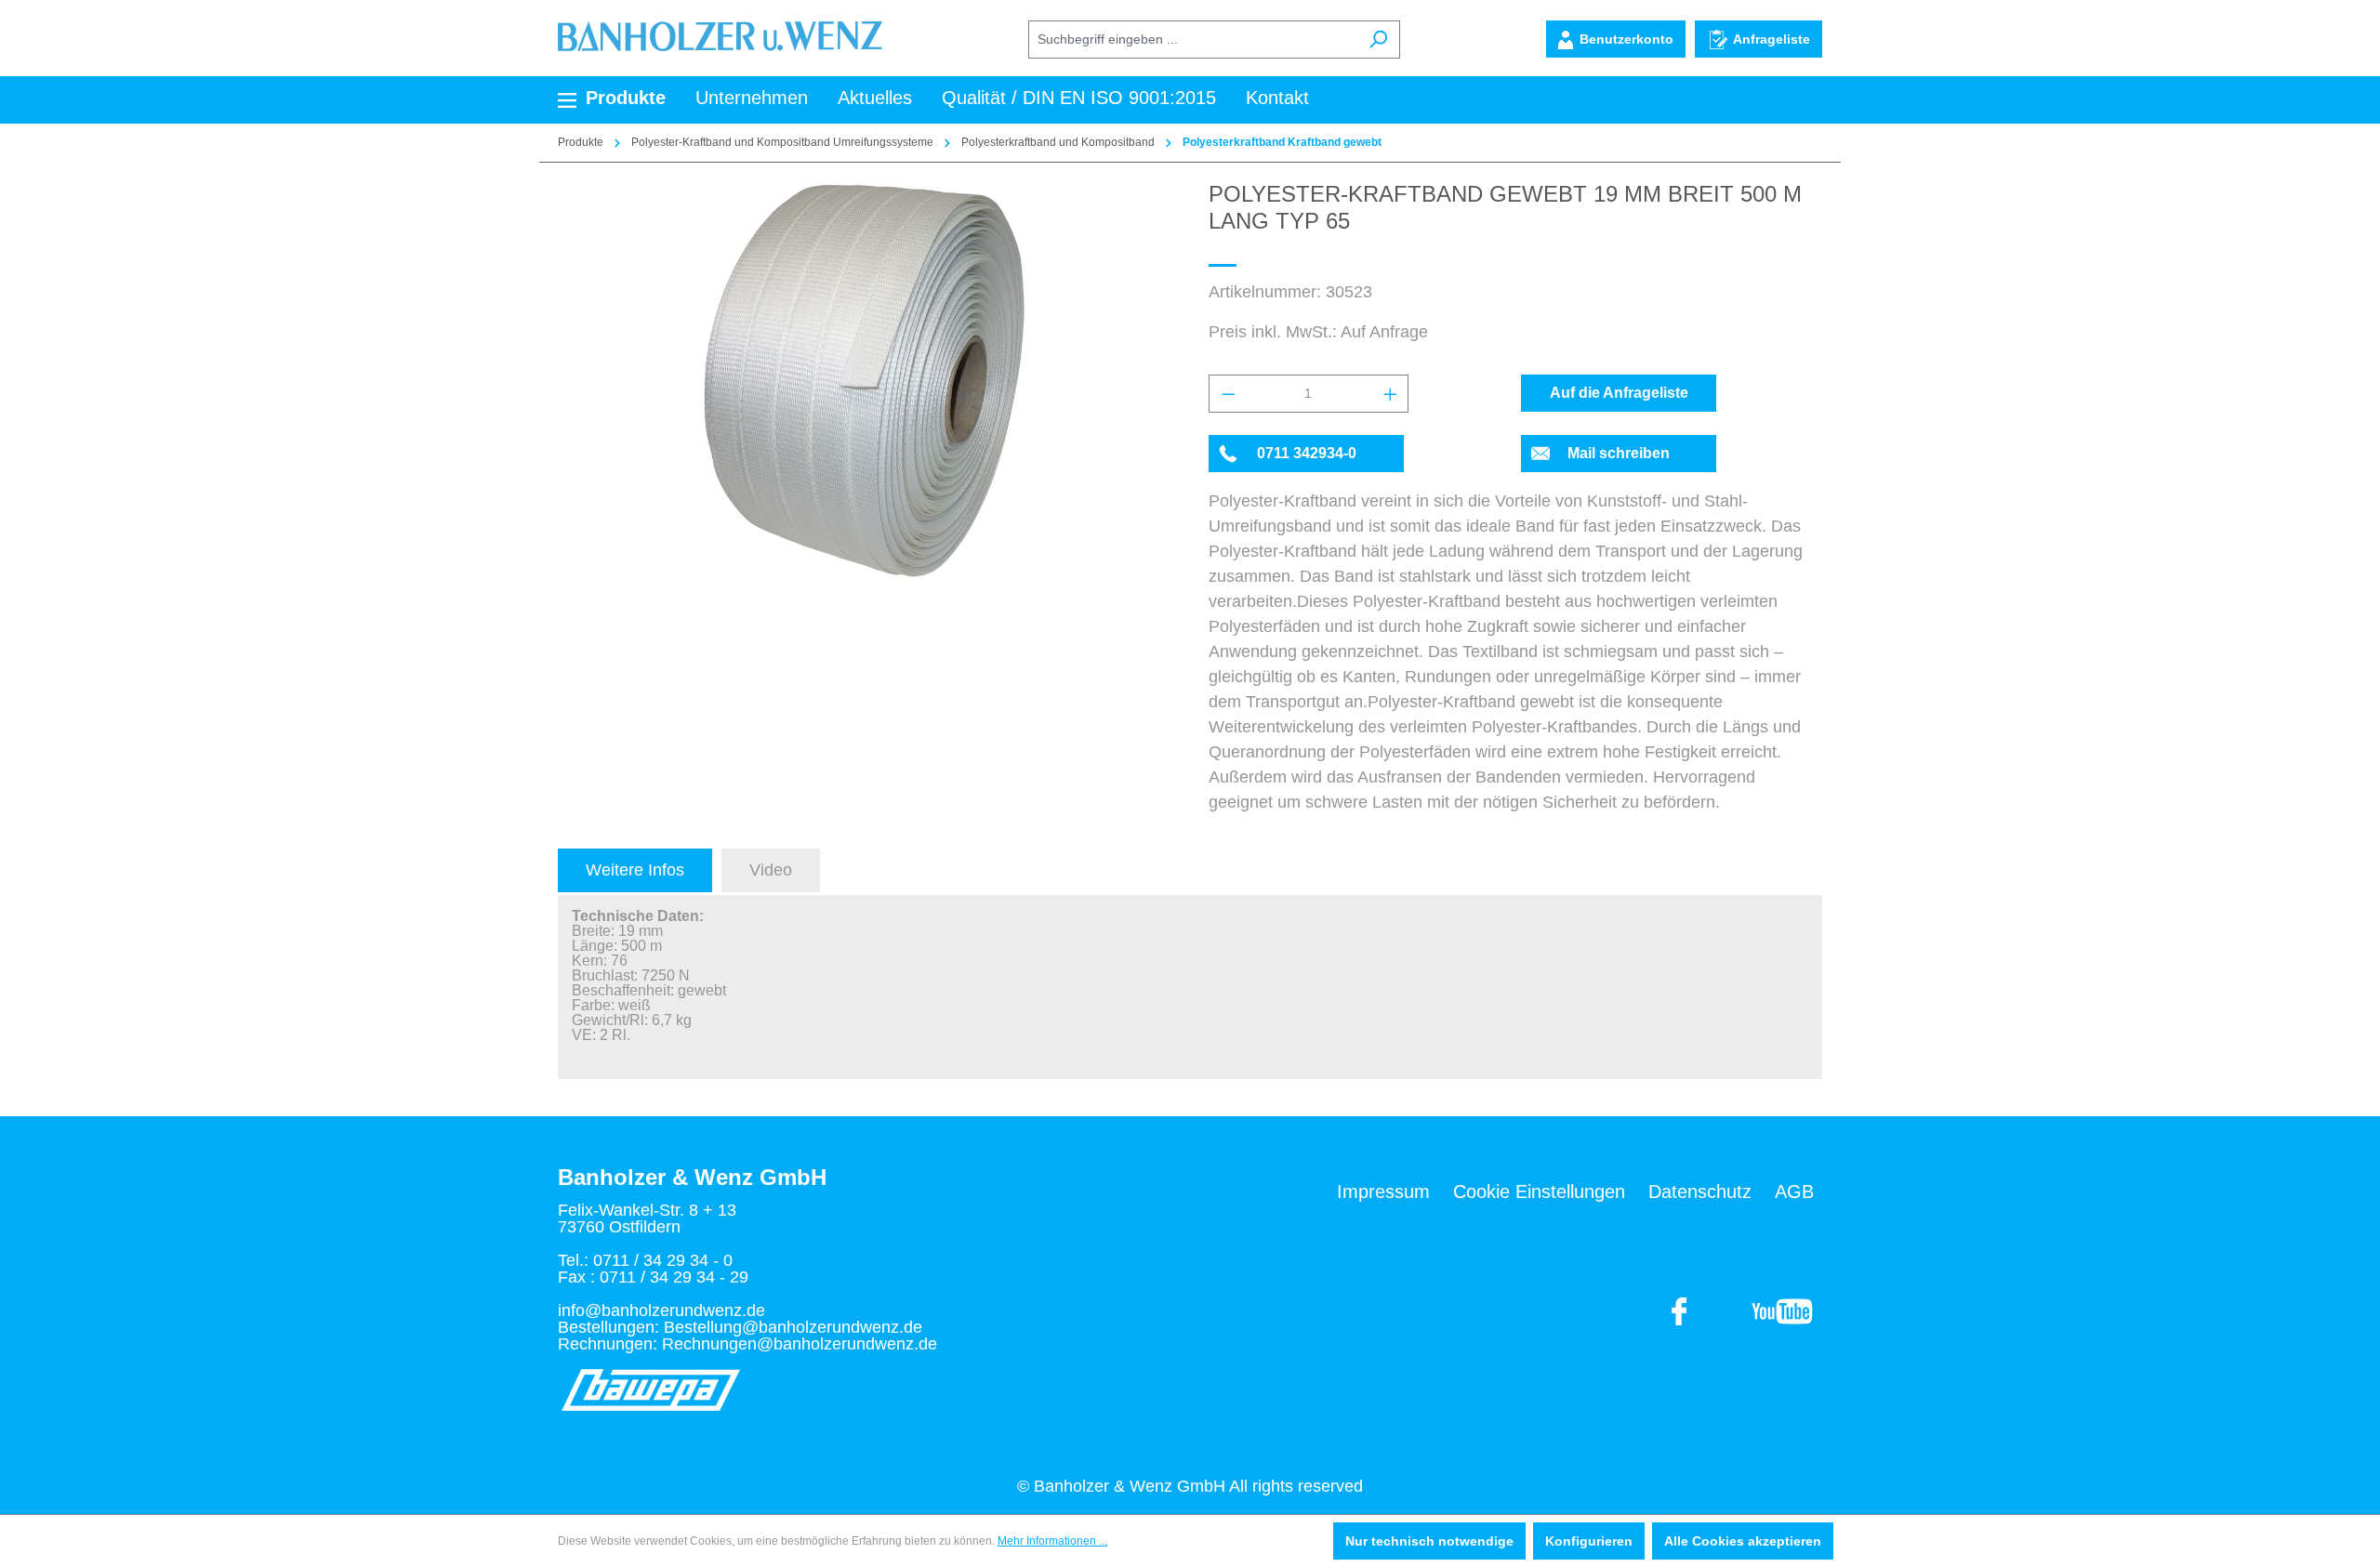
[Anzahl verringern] (1227, 394)
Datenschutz (1700, 1192)
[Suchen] (1378, 40)
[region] (865, 381)
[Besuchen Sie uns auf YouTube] (1680, 1310)
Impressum (1383, 1192)
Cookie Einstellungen (1539, 1192)
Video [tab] (771, 870)
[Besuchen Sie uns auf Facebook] (1782, 1310)
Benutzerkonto (1626, 39)
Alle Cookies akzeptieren (1743, 1541)
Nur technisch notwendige (1429, 1541)
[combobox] (1193, 40)
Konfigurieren (1589, 1541)
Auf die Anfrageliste (1619, 393)
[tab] (635, 870)
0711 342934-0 (1307, 453)
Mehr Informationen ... (1052, 1541)
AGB (1794, 1192)
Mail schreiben (1619, 453)
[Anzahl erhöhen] (1390, 394)
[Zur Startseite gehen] (720, 35)
